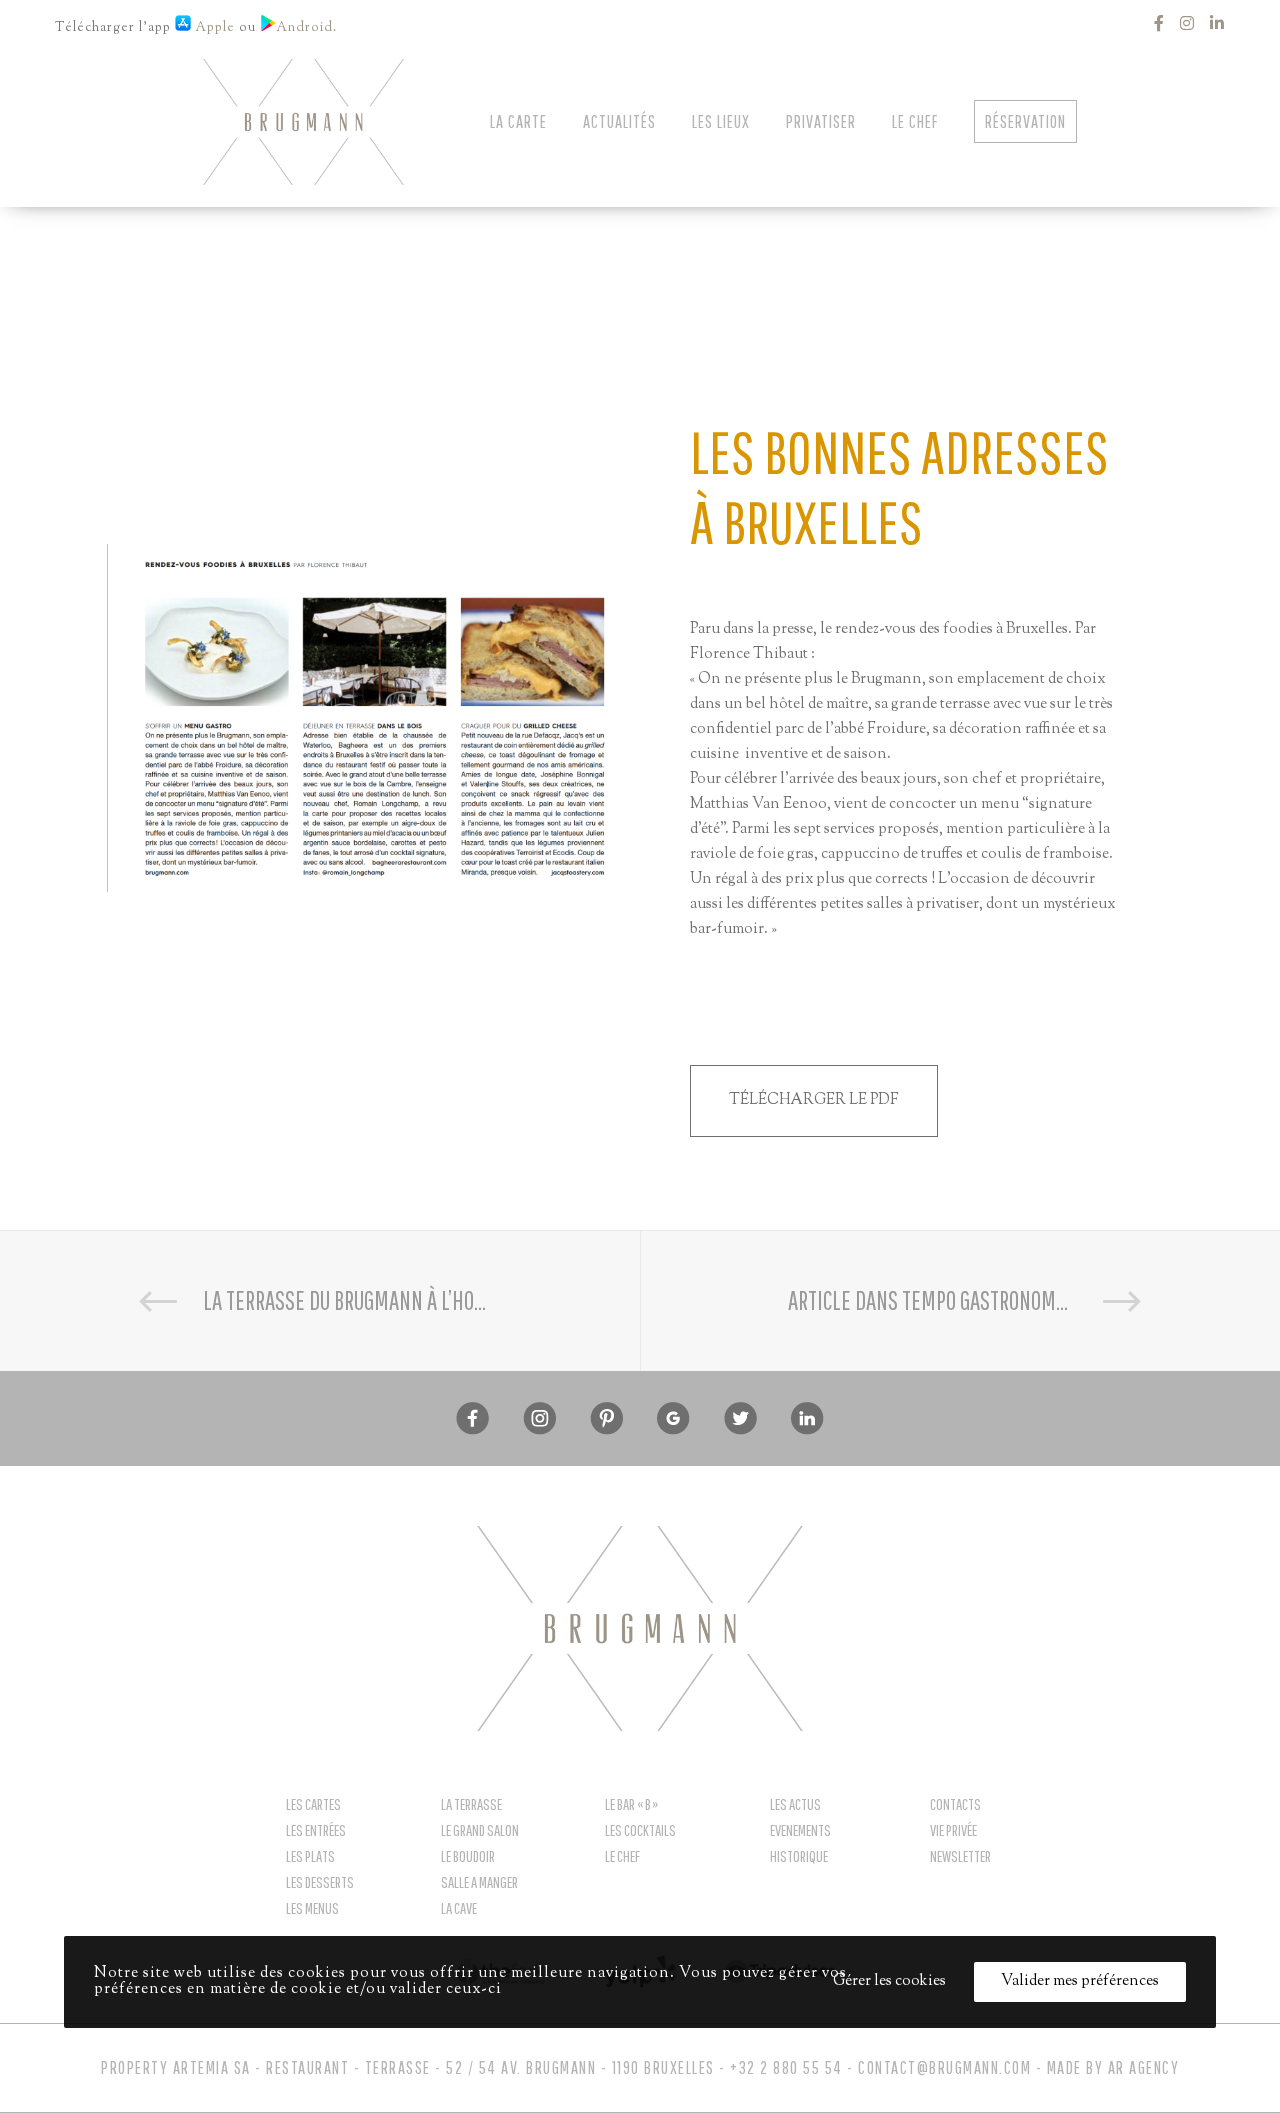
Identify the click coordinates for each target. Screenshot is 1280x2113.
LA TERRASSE (471, 1804)
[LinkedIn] (1217, 23)
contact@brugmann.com (944, 2067)
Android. (308, 28)
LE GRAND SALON (480, 1830)
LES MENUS (312, 1908)
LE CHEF (622, 1856)
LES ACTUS (795, 1804)
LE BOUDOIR (468, 1856)
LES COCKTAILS (640, 1830)
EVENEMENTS (800, 1830)
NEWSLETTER (960, 1856)
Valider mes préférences (1080, 1981)
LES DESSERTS (320, 1882)
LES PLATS (310, 1856)
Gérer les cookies (889, 1981)
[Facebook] (1159, 23)
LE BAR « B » (631, 1804)
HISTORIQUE (799, 1856)
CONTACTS (955, 1804)
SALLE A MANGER (479, 1882)
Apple (213, 28)
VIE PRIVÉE (953, 1830)
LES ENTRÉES (316, 1830)
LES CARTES (313, 1804)
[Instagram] (1187, 23)
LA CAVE (459, 1908)
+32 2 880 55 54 (786, 2067)
